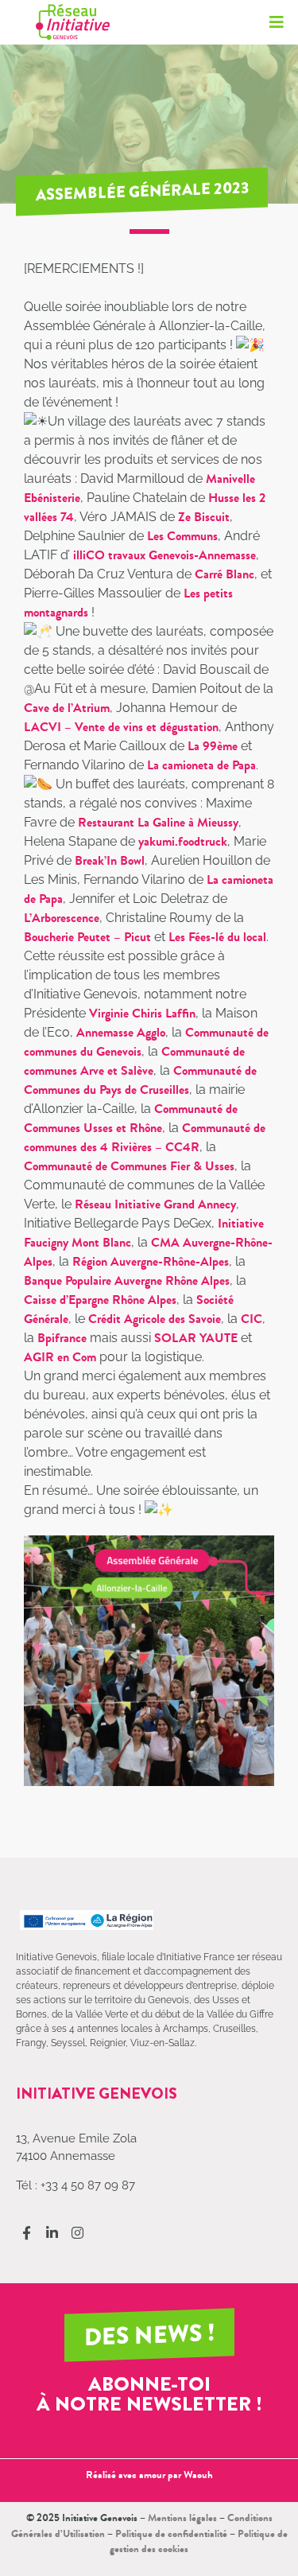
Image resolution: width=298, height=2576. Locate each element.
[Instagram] (77, 2233)
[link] (204, 517)
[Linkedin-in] (52, 2233)
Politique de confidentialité (171, 2533)
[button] (276, 22)
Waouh (198, 2475)
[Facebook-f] (27, 2233)
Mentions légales (182, 2518)
